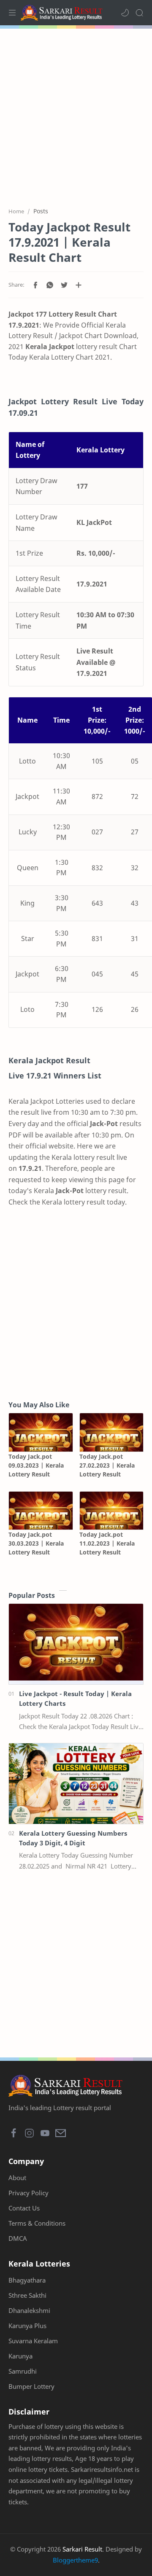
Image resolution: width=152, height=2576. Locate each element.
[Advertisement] (76, 113)
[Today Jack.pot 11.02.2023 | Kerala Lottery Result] (112, 1511)
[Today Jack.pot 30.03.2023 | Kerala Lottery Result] (41, 1511)
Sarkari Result (82, 2549)
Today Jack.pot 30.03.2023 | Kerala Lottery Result (36, 1543)
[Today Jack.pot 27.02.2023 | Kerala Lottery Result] (112, 1432)
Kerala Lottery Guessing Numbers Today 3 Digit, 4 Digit (73, 1838)
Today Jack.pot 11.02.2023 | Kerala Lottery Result (107, 1543)
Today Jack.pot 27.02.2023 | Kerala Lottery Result (107, 1465)
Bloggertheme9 (75, 2560)
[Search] (139, 13)
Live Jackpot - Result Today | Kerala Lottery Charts (75, 1698)
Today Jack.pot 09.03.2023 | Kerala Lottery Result (36, 1465)
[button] (125, 13)
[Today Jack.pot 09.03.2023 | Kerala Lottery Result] (41, 1432)
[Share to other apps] (79, 285)
